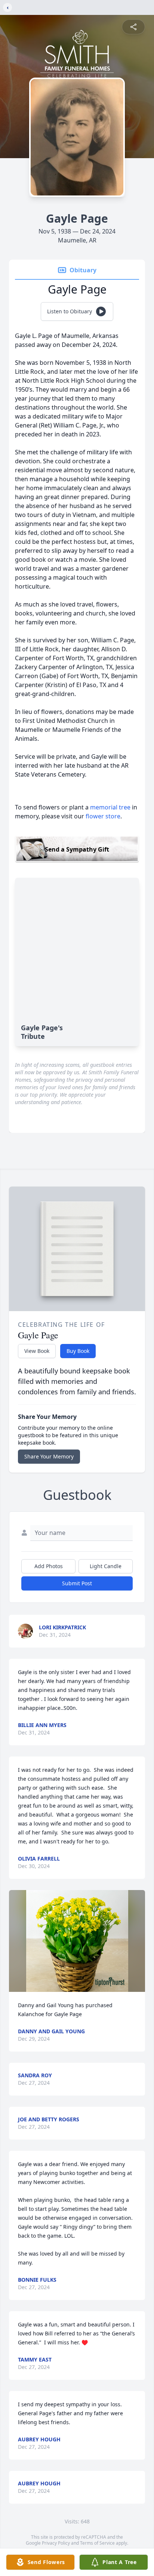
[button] (77, 1941)
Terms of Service (97, 2543)
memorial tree (110, 807)
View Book (37, 1351)
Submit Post (77, 1583)
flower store (103, 816)
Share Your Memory (49, 1456)
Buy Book (78, 1351)
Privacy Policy (56, 2543)
